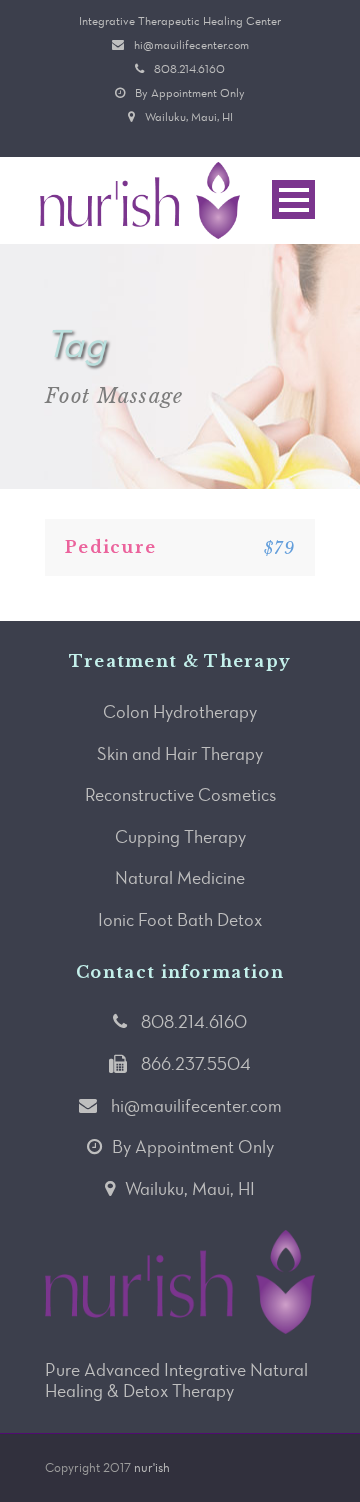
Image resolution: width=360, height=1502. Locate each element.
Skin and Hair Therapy (180, 754)
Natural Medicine (180, 878)
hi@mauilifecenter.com (191, 45)
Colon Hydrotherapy (180, 712)
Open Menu (293, 199)
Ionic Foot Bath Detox (180, 920)
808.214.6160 (189, 69)
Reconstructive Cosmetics (180, 795)
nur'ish (152, 1467)
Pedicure (110, 547)
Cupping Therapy (180, 837)
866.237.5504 (196, 1064)
